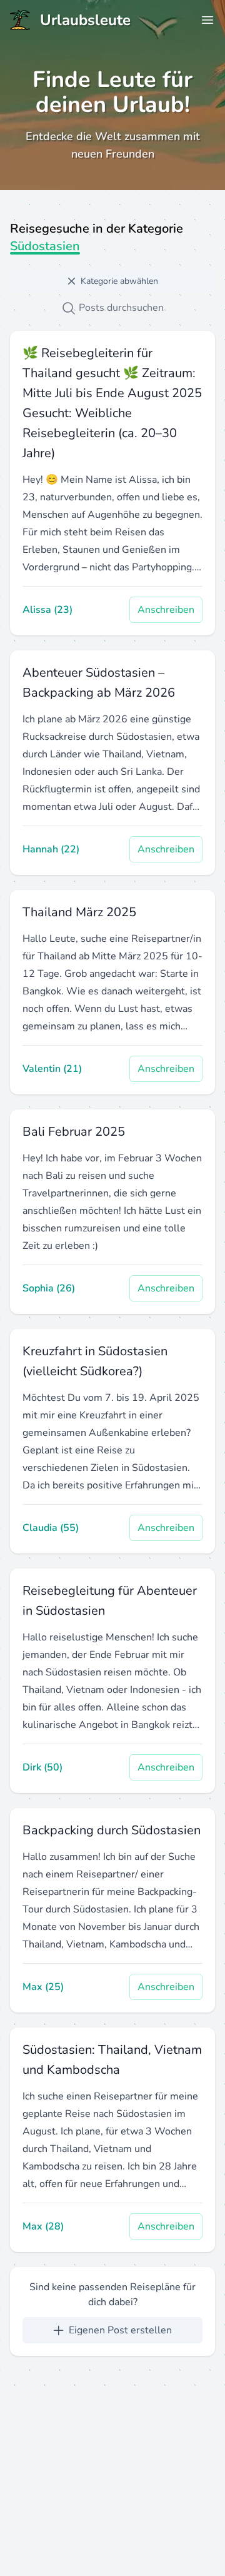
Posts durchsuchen (120, 308)
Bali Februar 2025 (74, 1132)
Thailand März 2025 (79, 912)
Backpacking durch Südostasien (112, 1830)
